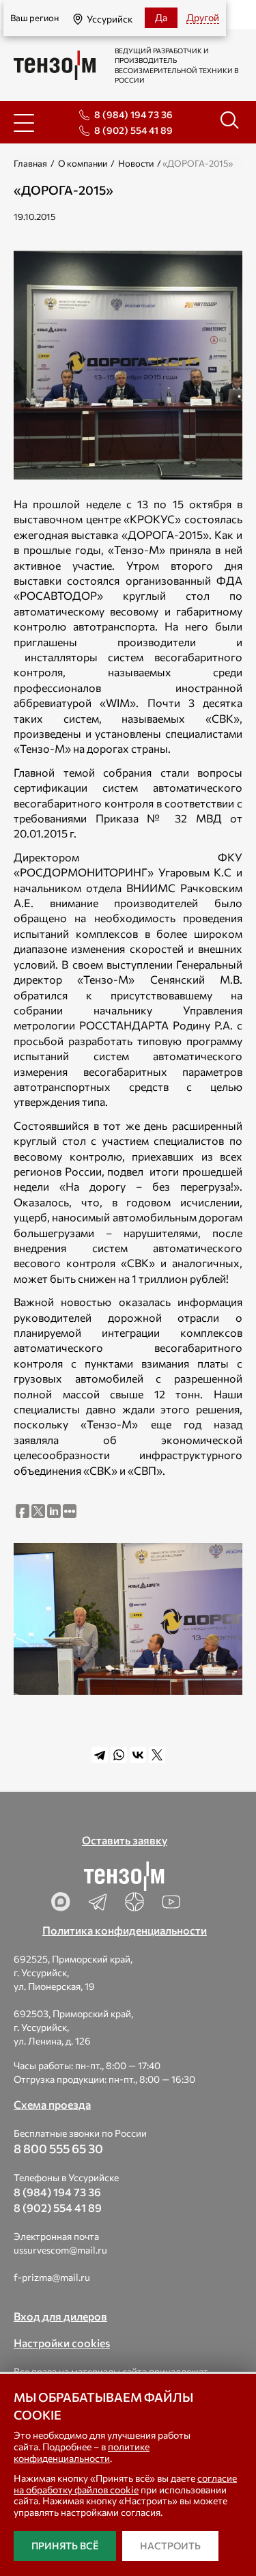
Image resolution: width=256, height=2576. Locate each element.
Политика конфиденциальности (125, 1930)
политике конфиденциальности (82, 2452)
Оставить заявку (125, 1840)
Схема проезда (52, 2104)
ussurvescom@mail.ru (60, 2250)
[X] (157, 1755)
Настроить (170, 2546)
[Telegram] (100, 1755)
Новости (136, 163)
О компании (83, 163)
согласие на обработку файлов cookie (125, 2484)
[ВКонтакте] (138, 1755)
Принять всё (65, 2546)
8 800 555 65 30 (58, 2148)
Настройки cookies (62, 2343)
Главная (30, 163)
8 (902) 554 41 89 (133, 130)
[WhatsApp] (119, 1755)
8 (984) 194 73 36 (133, 114)
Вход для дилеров (60, 2316)
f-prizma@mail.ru (52, 2277)
